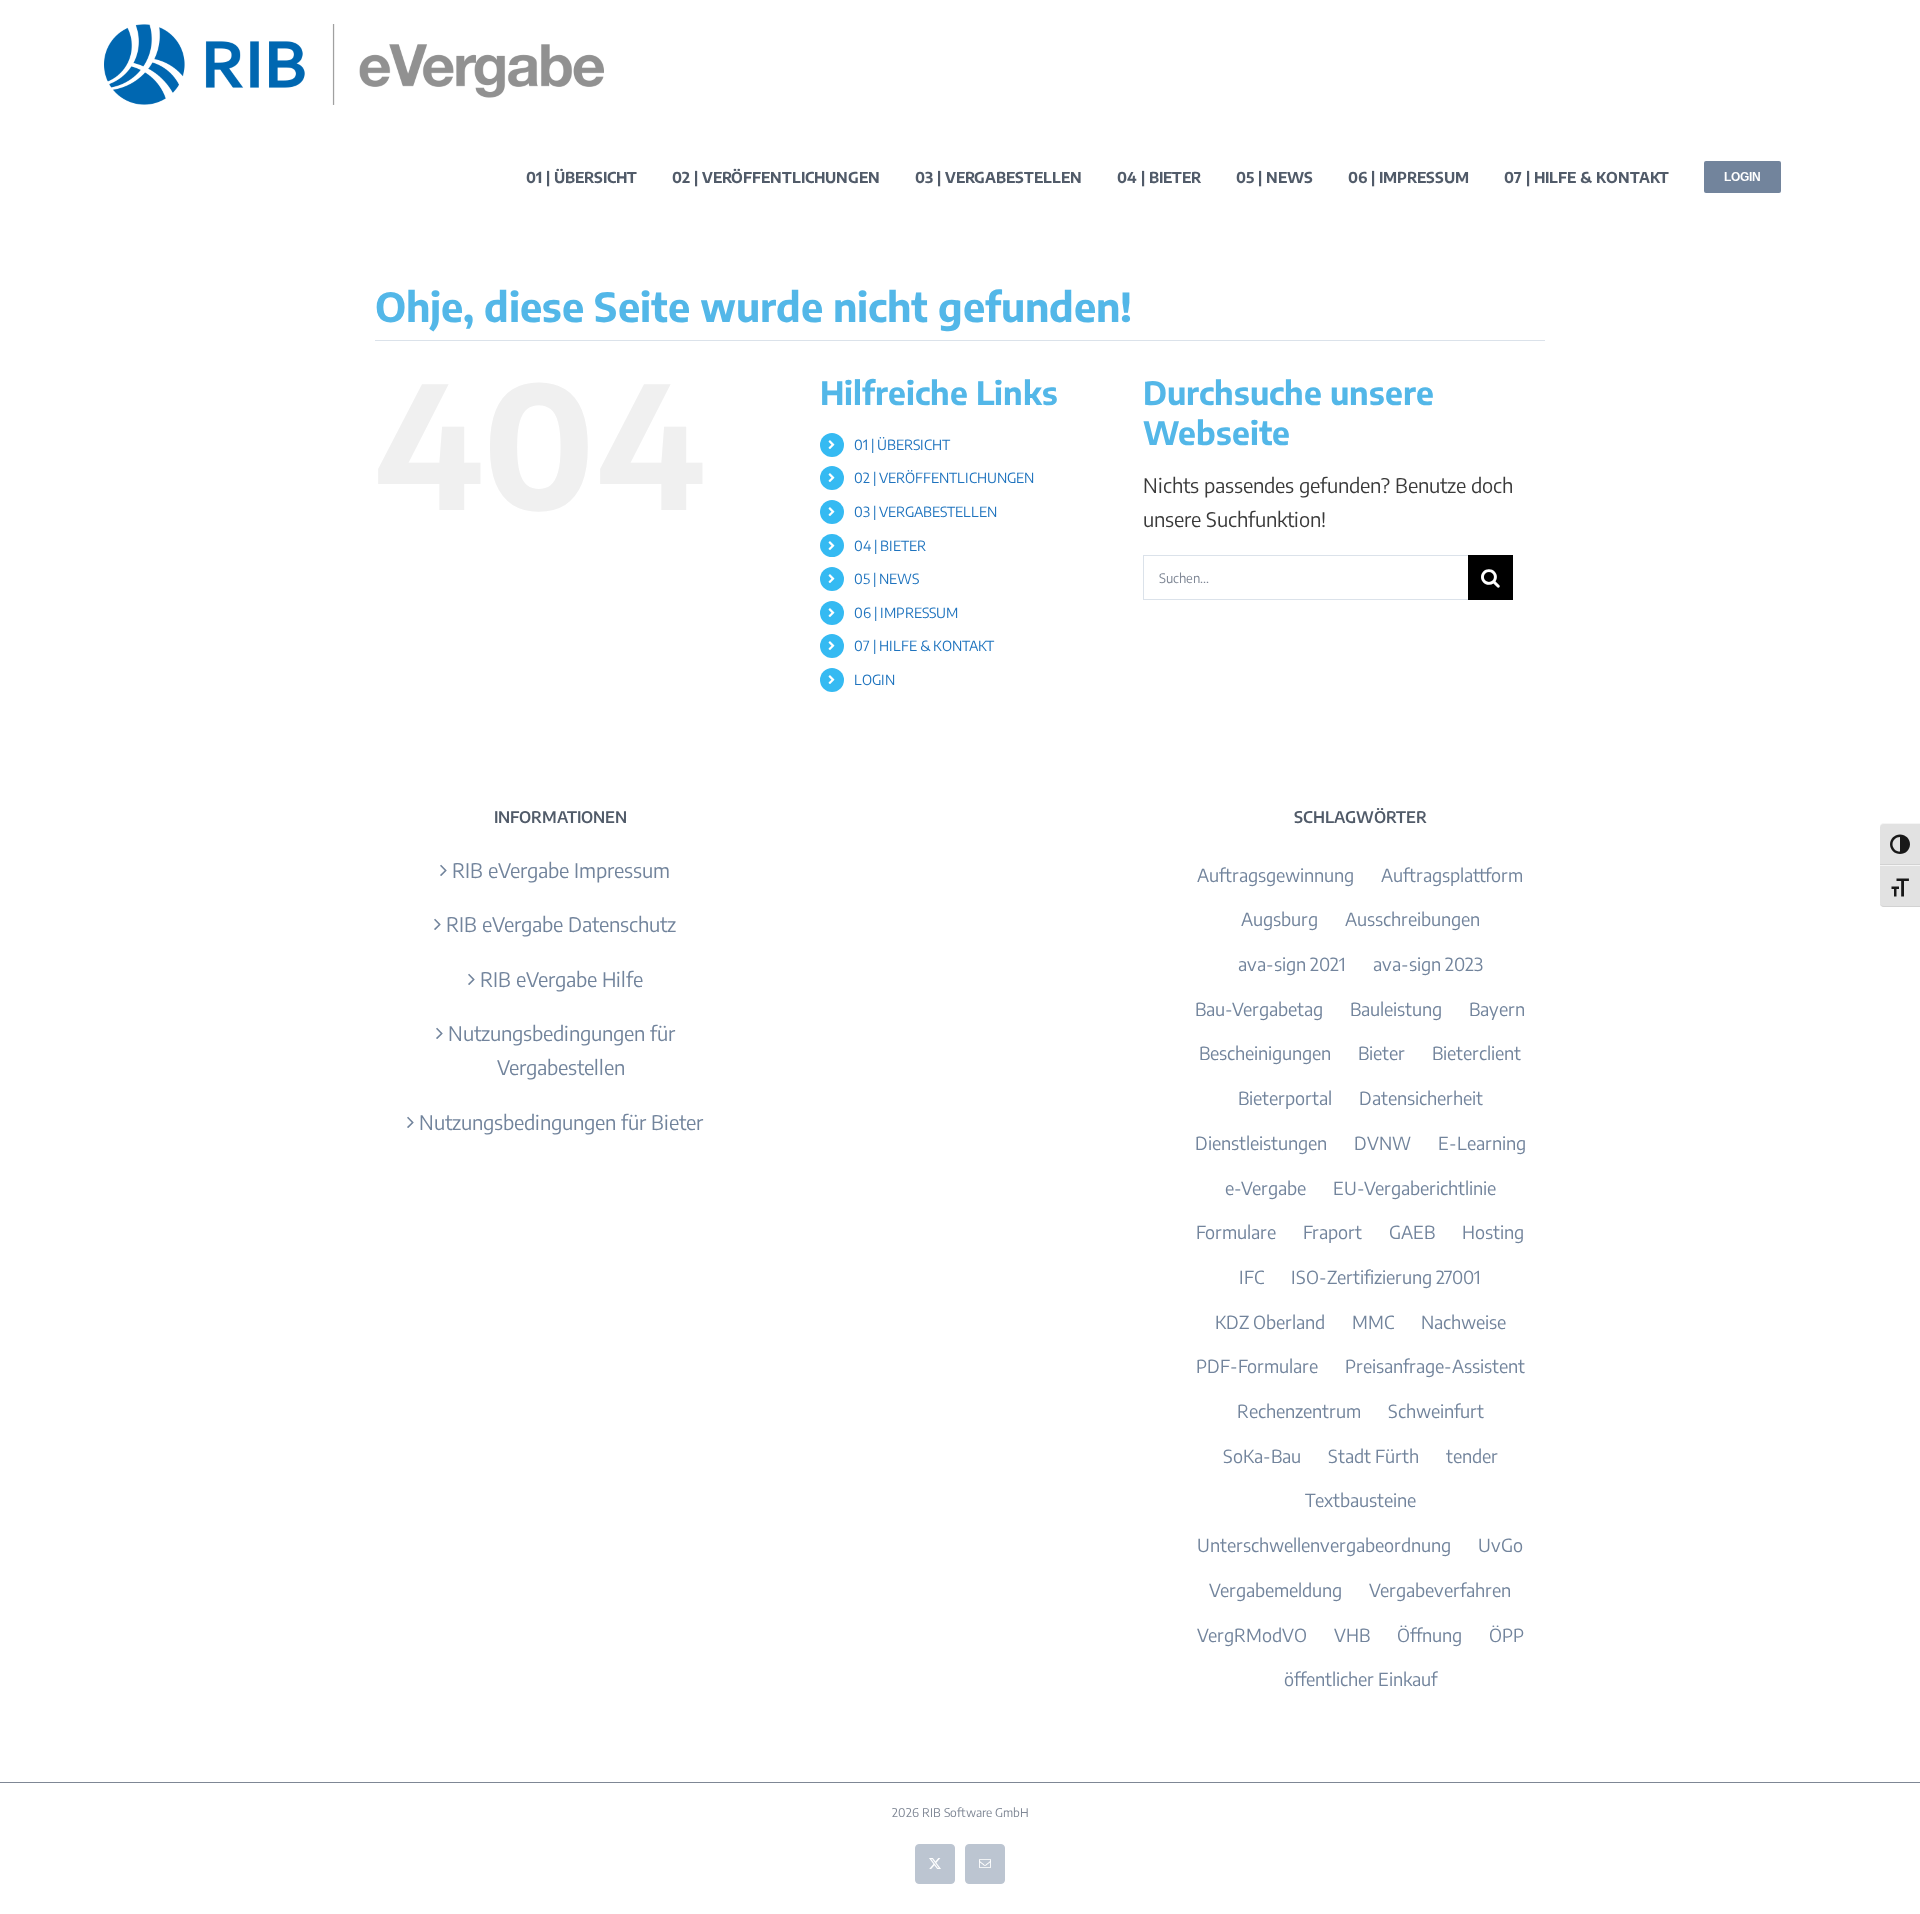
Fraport (1332, 1231)
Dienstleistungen (1261, 1142)
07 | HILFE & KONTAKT (924, 645)
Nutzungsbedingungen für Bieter (561, 1121)
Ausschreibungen (1412, 918)
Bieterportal (1285, 1097)
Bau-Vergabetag (1259, 1008)
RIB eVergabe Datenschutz (561, 923)
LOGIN (874, 679)
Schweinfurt (1436, 1410)
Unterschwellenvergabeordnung (1324, 1544)
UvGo (1500, 1544)
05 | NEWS (886, 578)
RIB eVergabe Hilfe (561, 978)
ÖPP (1506, 1634)
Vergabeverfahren (1440, 1589)
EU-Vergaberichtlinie (1414, 1187)
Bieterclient (1476, 1052)
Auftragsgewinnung (1275, 874)
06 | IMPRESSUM (906, 612)
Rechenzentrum (1299, 1410)
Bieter (1381, 1052)
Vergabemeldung (1275, 1589)
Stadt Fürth (1373, 1455)
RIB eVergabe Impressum (561, 869)
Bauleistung (1396, 1008)
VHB (1352, 1634)
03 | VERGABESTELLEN (925, 511)
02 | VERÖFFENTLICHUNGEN (944, 477)
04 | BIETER (890, 545)
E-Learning (1482, 1142)
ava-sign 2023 (1428, 963)
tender (1472, 1455)
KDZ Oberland (1270, 1321)
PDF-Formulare (1257, 1365)
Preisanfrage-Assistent (1435, 1365)
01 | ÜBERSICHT (902, 444)
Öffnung (1429, 1634)
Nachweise (1463, 1321)
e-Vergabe (1265, 1187)
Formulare (1236, 1231)
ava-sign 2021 (1292, 963)
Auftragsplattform (1452, 874)
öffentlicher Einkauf (1360, 1678)
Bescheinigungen (1265, 1052)
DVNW (1382, 1142)
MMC (1373, 1321)
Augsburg (1279, 918)
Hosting (1493, 1231)
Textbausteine (1360, 1499)
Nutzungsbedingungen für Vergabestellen (561, 1049)
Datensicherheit (1421, 1097)
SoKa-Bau (1262, 1455)
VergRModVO (1252, 1634)
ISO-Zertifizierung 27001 (1386, 1276)
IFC (1251, 1276)
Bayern (1497, 1008)
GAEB (1412, 1231)
